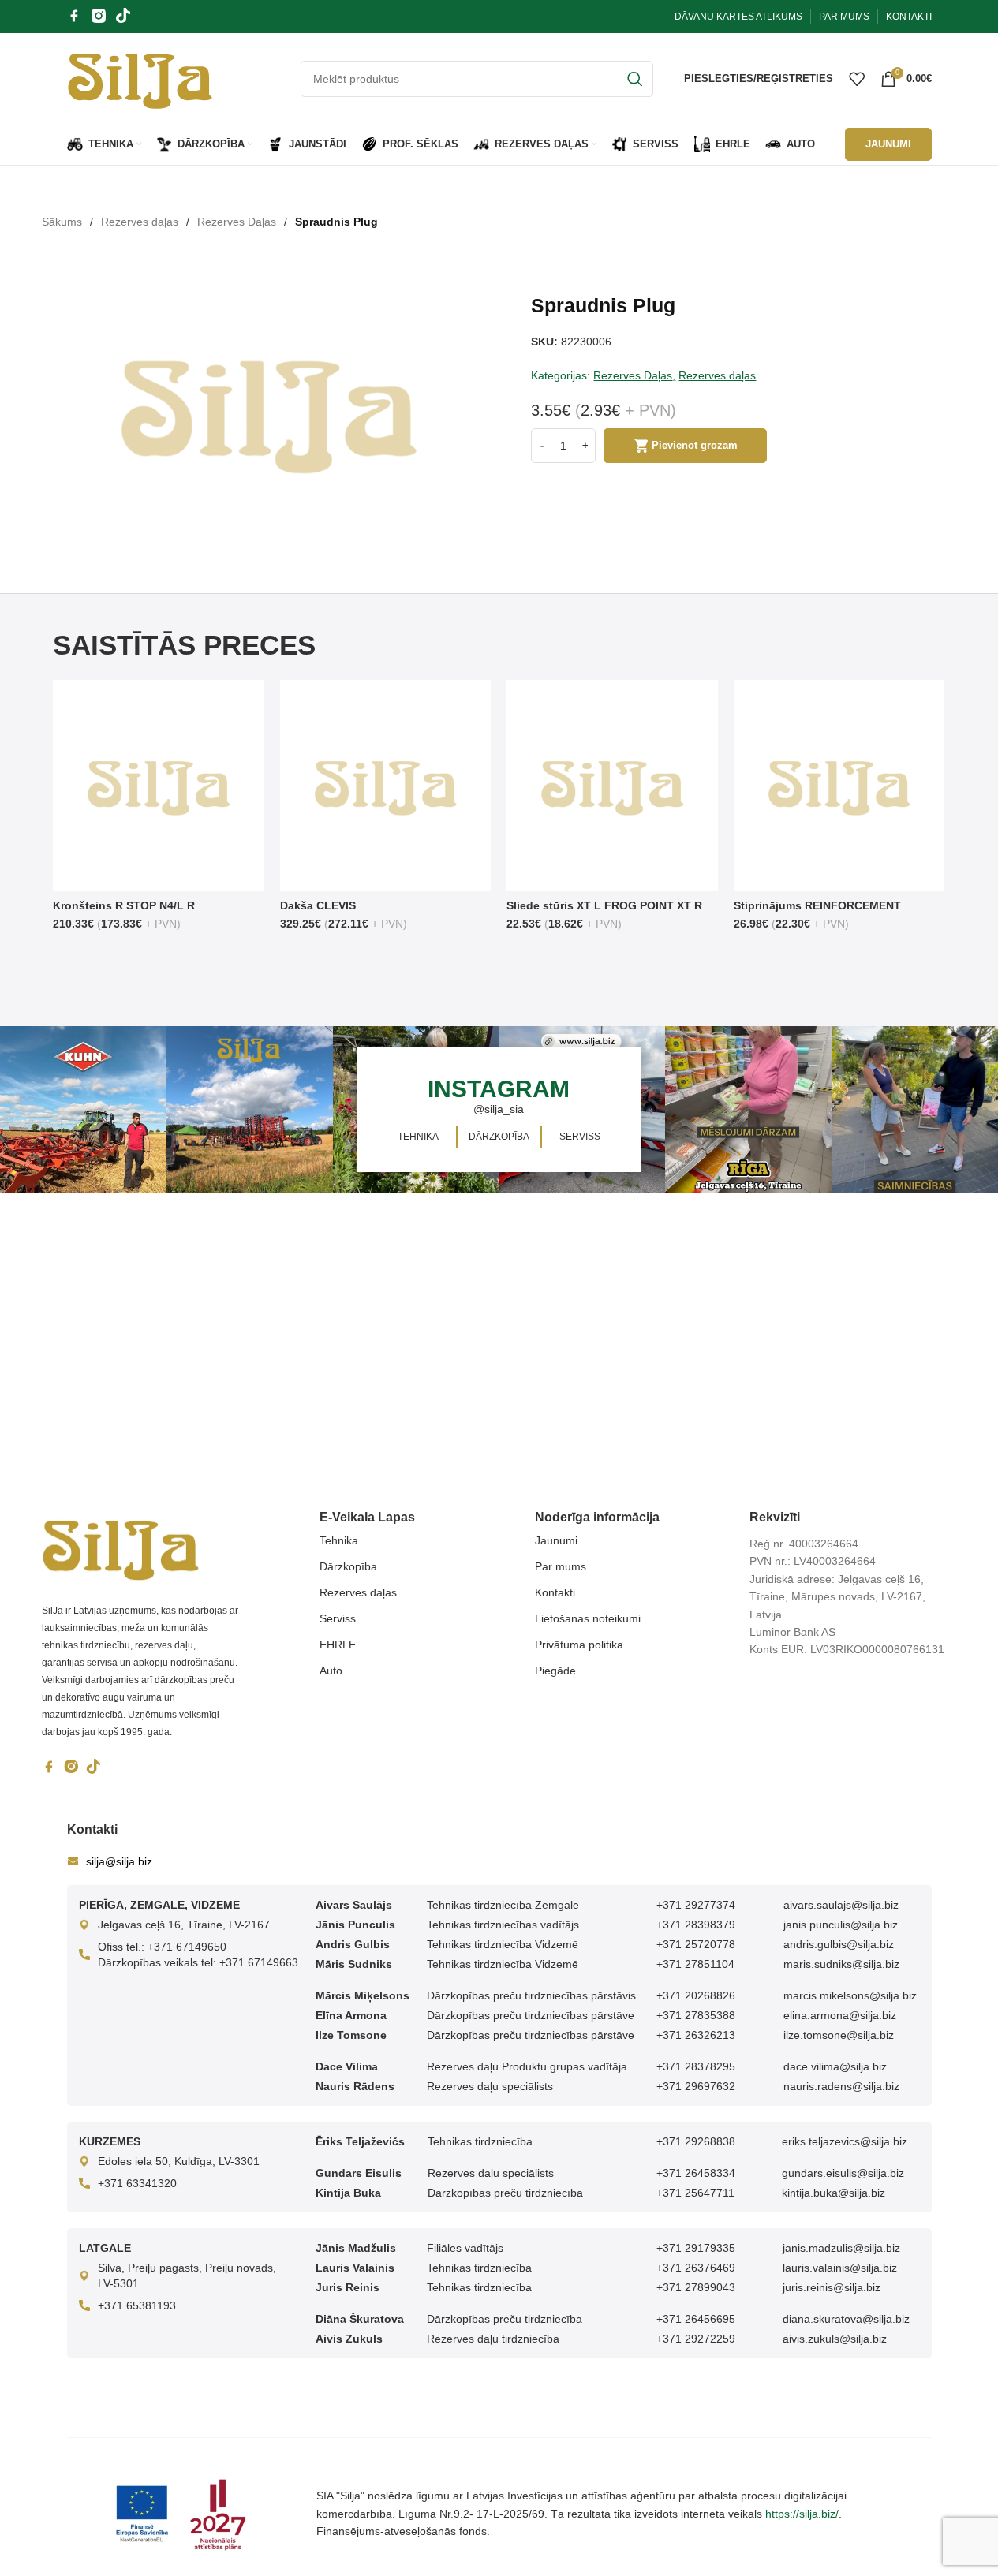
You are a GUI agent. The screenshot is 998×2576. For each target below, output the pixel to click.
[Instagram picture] (83, 1109)
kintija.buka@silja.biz (834, 2193)
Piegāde (555, 1671)
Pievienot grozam (695, 445)
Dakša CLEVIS (318, 905)
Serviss (338, 1618)
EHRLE (338, 1645)
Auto (331, 1671)
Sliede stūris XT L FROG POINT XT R (604, 905)
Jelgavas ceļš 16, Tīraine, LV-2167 (184, 1925)
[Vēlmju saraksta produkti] (857, 79)
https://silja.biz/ (802, 2514)
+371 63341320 (137, 2183)
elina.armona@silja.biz (840, 2015)
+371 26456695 (696, 2319)
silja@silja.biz (119, 1861)
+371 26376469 (696, 2268)
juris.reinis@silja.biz (832, 2287)
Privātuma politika (579, 1645)
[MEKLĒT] (635, 79)
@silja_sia (499, 1109)
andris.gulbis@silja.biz (839, 1944)
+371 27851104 (695, 1964)
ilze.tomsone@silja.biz (839, 2035)
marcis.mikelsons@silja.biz (850, 1995)
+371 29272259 (696, 2339)
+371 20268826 (696, 1995)
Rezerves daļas (140, 222)
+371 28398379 (696, 1925)
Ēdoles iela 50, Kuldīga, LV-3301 (179, 2161)
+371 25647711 (695, 2193)
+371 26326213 (696, 2035)
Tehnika (339, 1540)
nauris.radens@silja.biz (841, 2086)
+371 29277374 (696, 1905)
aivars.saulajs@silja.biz (841, 1905)
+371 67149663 (259, 1962)
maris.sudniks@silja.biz (841, 1964)
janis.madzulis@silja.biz (841, 2248)
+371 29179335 (696, 2248)
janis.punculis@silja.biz (841, 1925)
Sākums (62, 222)
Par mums (561, 1566)
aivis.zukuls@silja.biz (835, 2339)
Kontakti (555, 1592)
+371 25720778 (696, 1944)
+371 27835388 (696, 2015)
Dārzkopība (348, 1566)
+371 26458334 (696, 2173)
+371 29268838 (696, 2141)
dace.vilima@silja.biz (835, 2066)
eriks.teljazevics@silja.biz (845, 2141)
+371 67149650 (187, 1947)
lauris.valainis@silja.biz (840, 2268)
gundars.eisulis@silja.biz (843, 2173)
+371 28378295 (696, 2066)
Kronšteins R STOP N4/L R (124, 905)
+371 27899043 (696, 2287)
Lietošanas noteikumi (588, 1618)
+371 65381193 (137, 2305)
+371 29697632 (696, 2086)
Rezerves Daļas (237, 222)
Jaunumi (556, 1540)
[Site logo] (140, 77)
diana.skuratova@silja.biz (846, 2319)
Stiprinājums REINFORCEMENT (817, 905)
